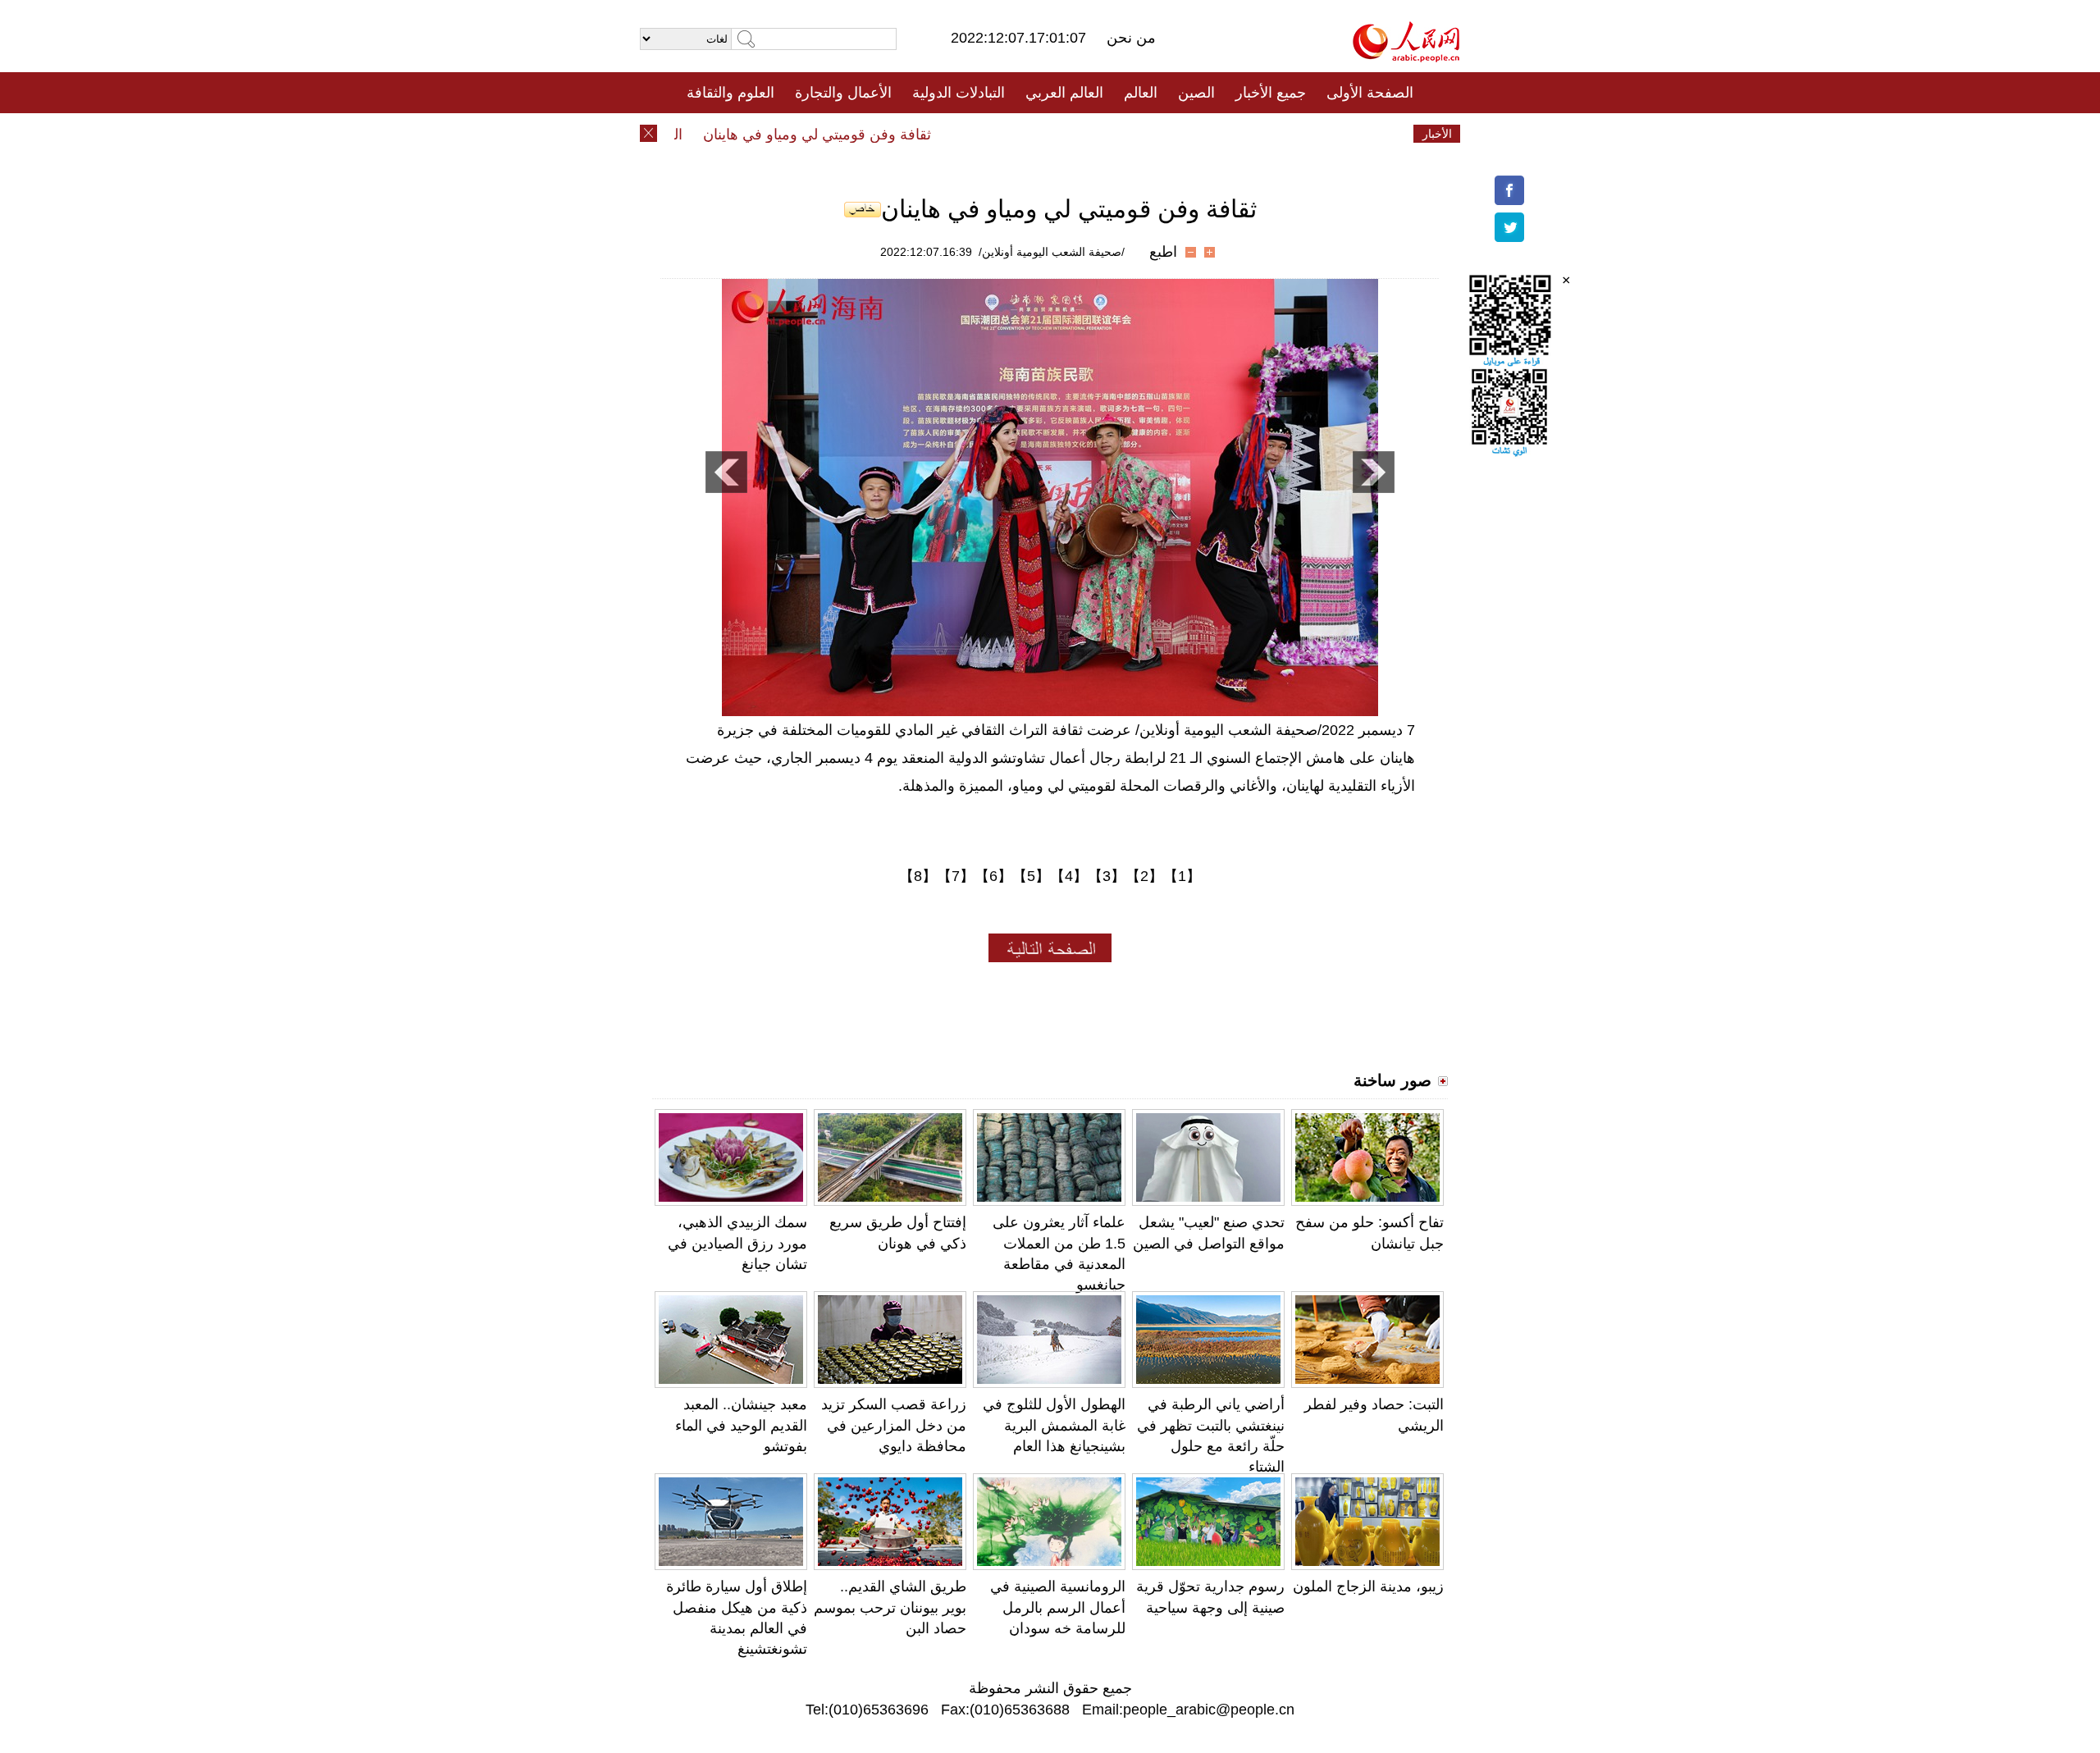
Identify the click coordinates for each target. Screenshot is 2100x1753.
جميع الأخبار (1271, 93)
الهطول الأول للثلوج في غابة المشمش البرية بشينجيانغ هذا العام (1054, 1425)
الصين (1196, 93)
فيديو (979, 134)
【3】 (1107, 876)
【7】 (956, 876)
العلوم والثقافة (730, 93)
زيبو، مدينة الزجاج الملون (1368, 1586)
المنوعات (1109, 134)
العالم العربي (1064, 93)
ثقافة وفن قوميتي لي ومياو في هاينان (849, 135)
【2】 (1144, 876)
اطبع (1163, 252)
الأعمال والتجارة (843, 93)
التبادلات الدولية (959, 93)
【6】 (993, 876)
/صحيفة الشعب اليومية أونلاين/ (1052, 252)
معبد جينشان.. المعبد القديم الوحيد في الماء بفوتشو (741, 1425)
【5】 (1031, 876)
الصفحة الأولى (1370, 93)
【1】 (1182, 876)
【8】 (918, 876)
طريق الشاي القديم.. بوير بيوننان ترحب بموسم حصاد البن (890, 1607)
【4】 (1069, 876)
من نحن (1131, 38)
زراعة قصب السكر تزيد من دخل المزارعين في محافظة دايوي (894, 1425)
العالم (1141, 93)
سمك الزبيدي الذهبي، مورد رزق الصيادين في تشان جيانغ (737, 1243)
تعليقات (1038, 134)
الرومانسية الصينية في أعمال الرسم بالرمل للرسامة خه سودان (1058, 1607)
